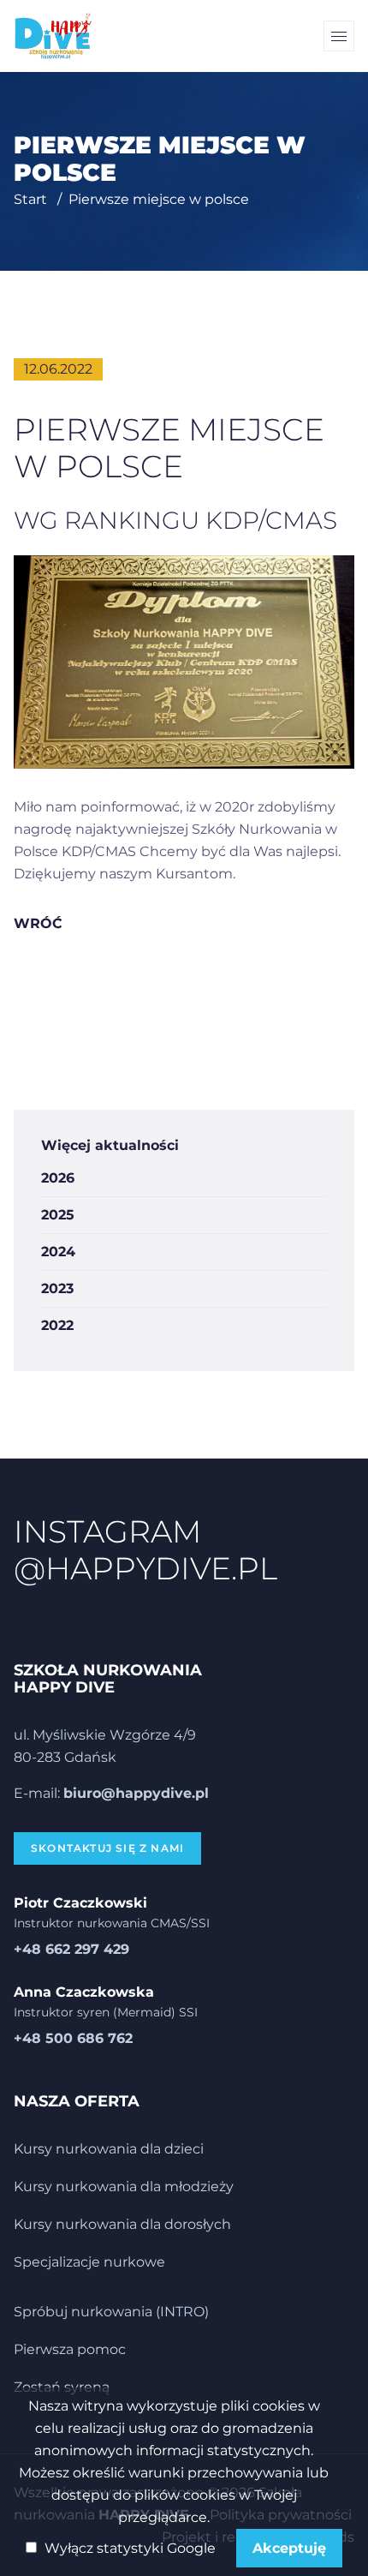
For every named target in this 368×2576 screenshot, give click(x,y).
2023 (57, 1288)
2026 (58, 1178)
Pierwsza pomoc (70, 2349)
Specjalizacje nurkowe (89, 2262)
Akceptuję (289, 2548)
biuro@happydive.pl (136, 1793)
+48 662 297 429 (71, 1949)
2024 (58, 1252)
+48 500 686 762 (73, 2038)
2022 (57, 1325)
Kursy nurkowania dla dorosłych (122, 2224)
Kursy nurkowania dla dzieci (109, 2149)
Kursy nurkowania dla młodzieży (124, 2187)
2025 (58, 1215)
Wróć (38, 923)
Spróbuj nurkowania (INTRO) (111, 2312)
